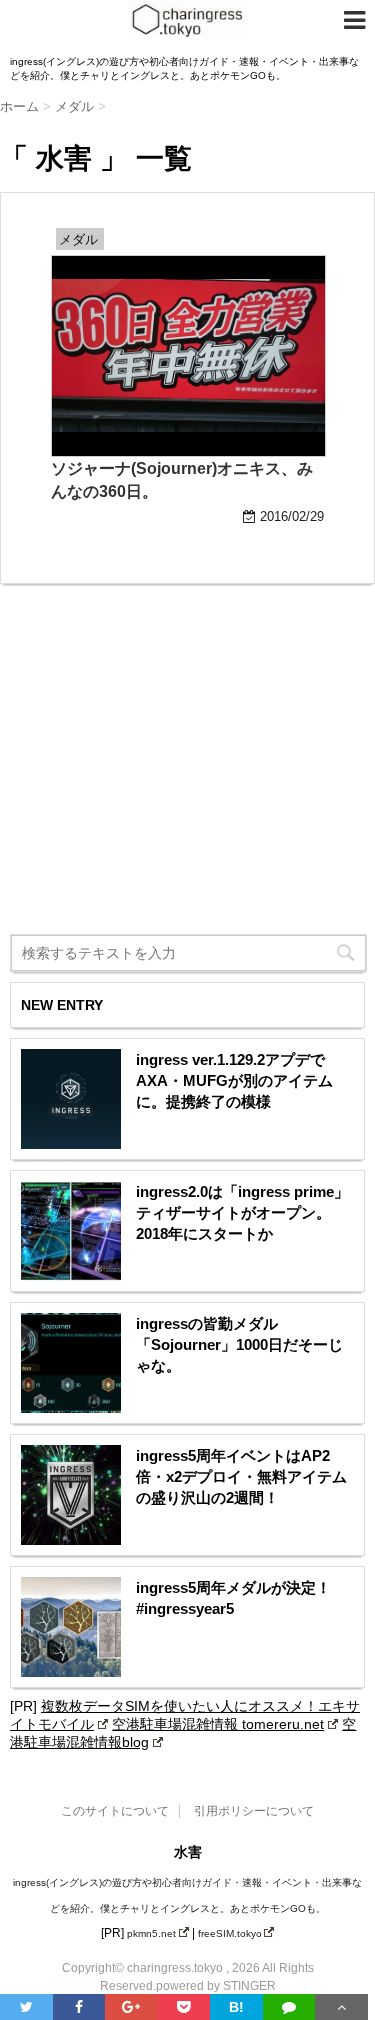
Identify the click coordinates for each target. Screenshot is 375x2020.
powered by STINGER (216, 1986)
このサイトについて (115, 1811)
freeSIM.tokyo (230, 1933)
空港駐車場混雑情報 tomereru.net (218, 1724)
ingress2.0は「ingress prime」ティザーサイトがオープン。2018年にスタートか (242, 1212)
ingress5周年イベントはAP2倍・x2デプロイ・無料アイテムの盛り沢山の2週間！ (241, 1476)
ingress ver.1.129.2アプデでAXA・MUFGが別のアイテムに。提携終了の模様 (234, 1080)
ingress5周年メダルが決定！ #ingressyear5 (233, 1598)
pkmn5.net (151, 1933)
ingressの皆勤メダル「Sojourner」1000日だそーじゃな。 (239, 1344)
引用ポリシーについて (254, 1811)
